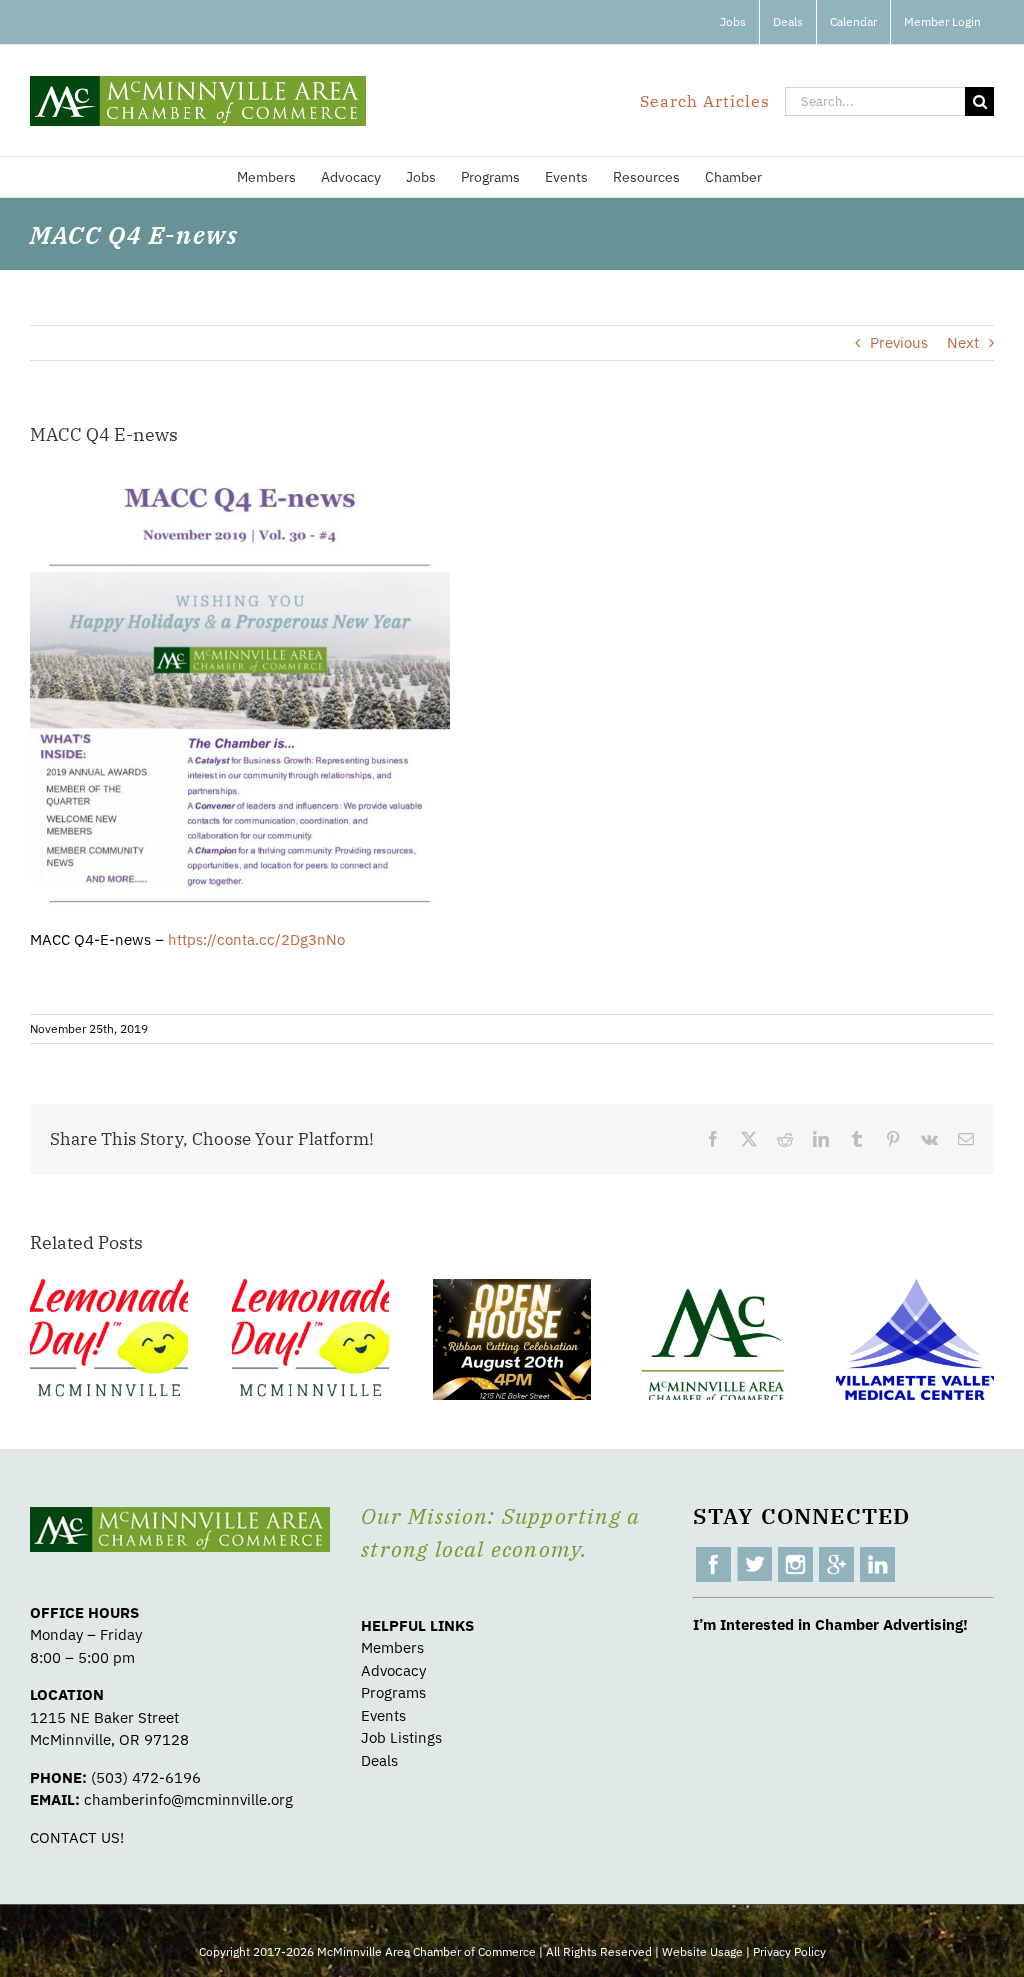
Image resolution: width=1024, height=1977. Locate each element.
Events (383, 1715)
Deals (379, 1760)
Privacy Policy (789, 1951)
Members (392, 1647)
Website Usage (702, 1951)
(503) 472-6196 (146, 1777)
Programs (393, 1692)
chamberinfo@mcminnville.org (188, 1799)
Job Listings (401, 1737)
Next (963, 342)
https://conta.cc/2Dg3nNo (256, 939)
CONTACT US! (77, 1837)
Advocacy (393, 1670)
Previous (899, 342)
